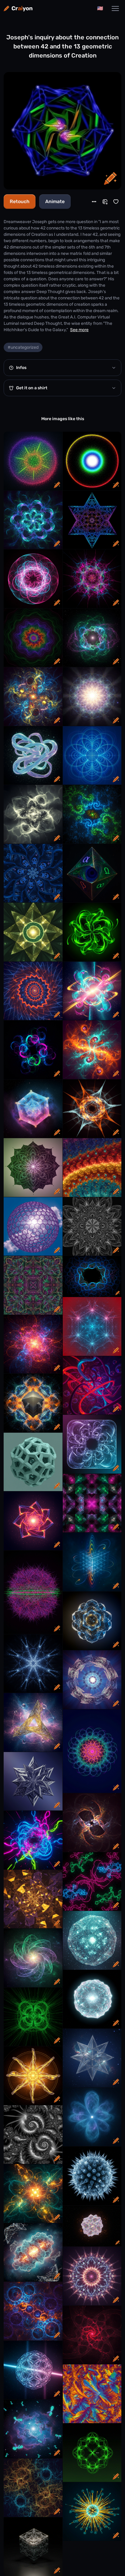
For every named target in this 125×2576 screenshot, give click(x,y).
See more (79, 330)
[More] (94, 202)
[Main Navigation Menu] (115, 8)
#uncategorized (23, 347)
